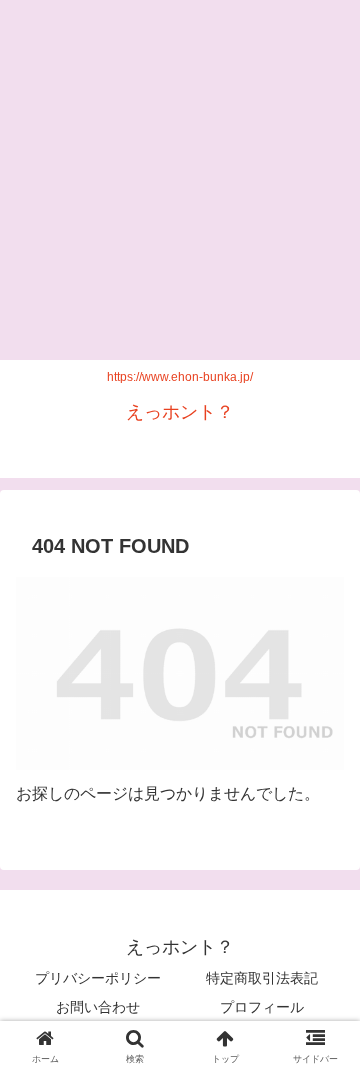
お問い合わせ (98, 1007)
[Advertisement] (180, 180)
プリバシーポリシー (98, 978)
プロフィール (262, 1007)
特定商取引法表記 (262, 978)
